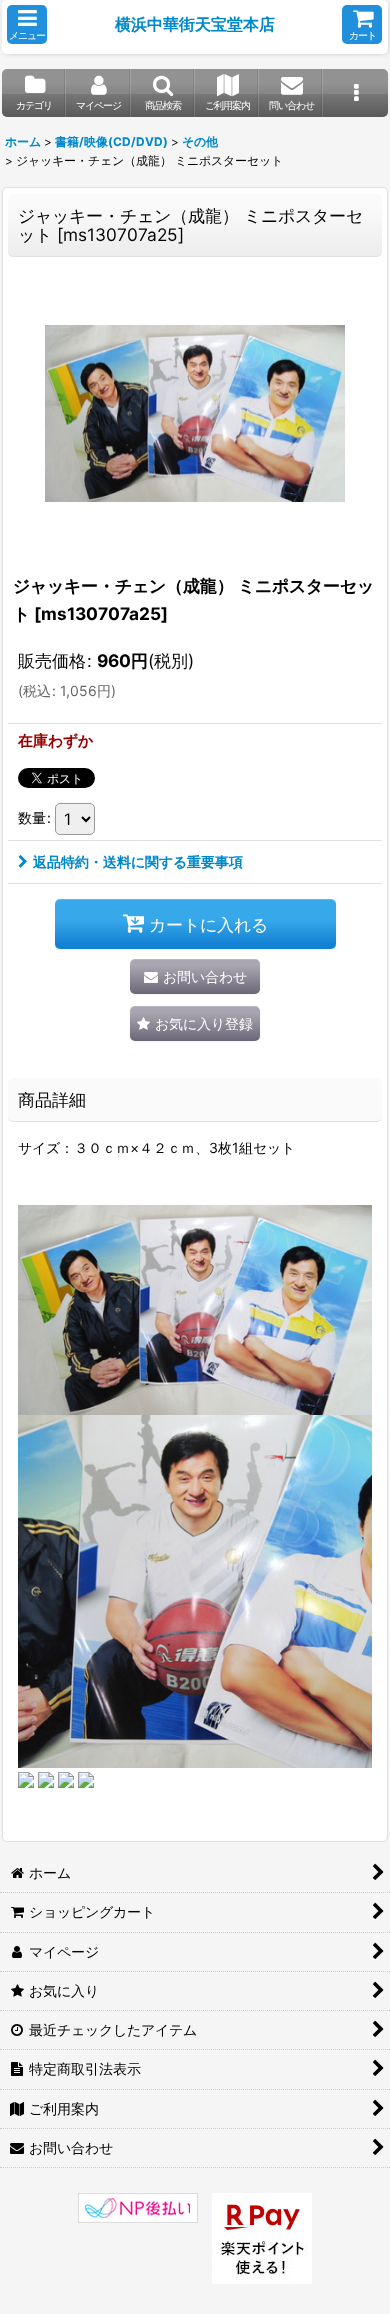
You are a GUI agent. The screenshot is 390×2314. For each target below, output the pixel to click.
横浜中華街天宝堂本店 (195, 24)
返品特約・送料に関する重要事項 (138, 861)
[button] (27, 24)
